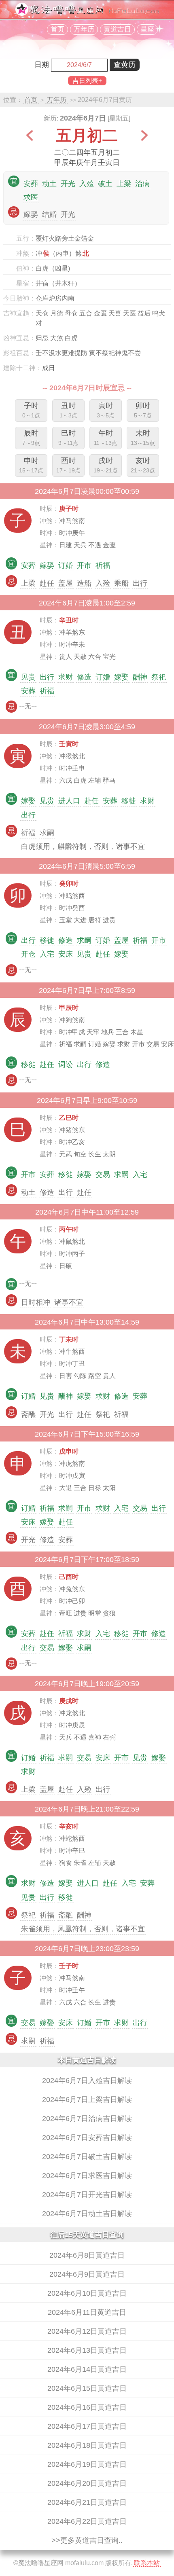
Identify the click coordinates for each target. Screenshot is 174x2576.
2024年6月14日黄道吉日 (87, 2369)
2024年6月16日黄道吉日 (87, 2407)
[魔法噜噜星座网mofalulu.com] (87, 14)
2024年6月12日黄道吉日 (87, 2331)
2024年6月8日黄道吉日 (87, 2255)
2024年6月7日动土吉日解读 (87, 2214)
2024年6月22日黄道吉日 (87, 2521)
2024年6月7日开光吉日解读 (87, 2195)
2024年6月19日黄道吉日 (87, 2464)
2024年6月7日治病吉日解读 (87, 2119)
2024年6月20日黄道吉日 (87, 2483)
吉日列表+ (87, 81)
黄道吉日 (117, 29)
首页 (57, 29)
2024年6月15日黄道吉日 (87, 2388)
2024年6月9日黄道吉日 (87, 2274)
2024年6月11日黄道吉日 (87, 2312)
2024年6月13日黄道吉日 (87, 2350)
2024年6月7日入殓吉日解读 (87, 2081)
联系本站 (147, 2563)
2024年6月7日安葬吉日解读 (87, 2138)
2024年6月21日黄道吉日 (87, 2502)
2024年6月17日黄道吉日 (87, 2426)
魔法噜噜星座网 (41, 2563)
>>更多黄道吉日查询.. (87, 2540)
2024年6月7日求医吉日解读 (87, 2176)
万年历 (84, 29)
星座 (147, 29)
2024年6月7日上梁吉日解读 (87, 2100)
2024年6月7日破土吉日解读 (87, 2157)
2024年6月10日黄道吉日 (87, 2293)
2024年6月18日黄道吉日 (87, 2445)
